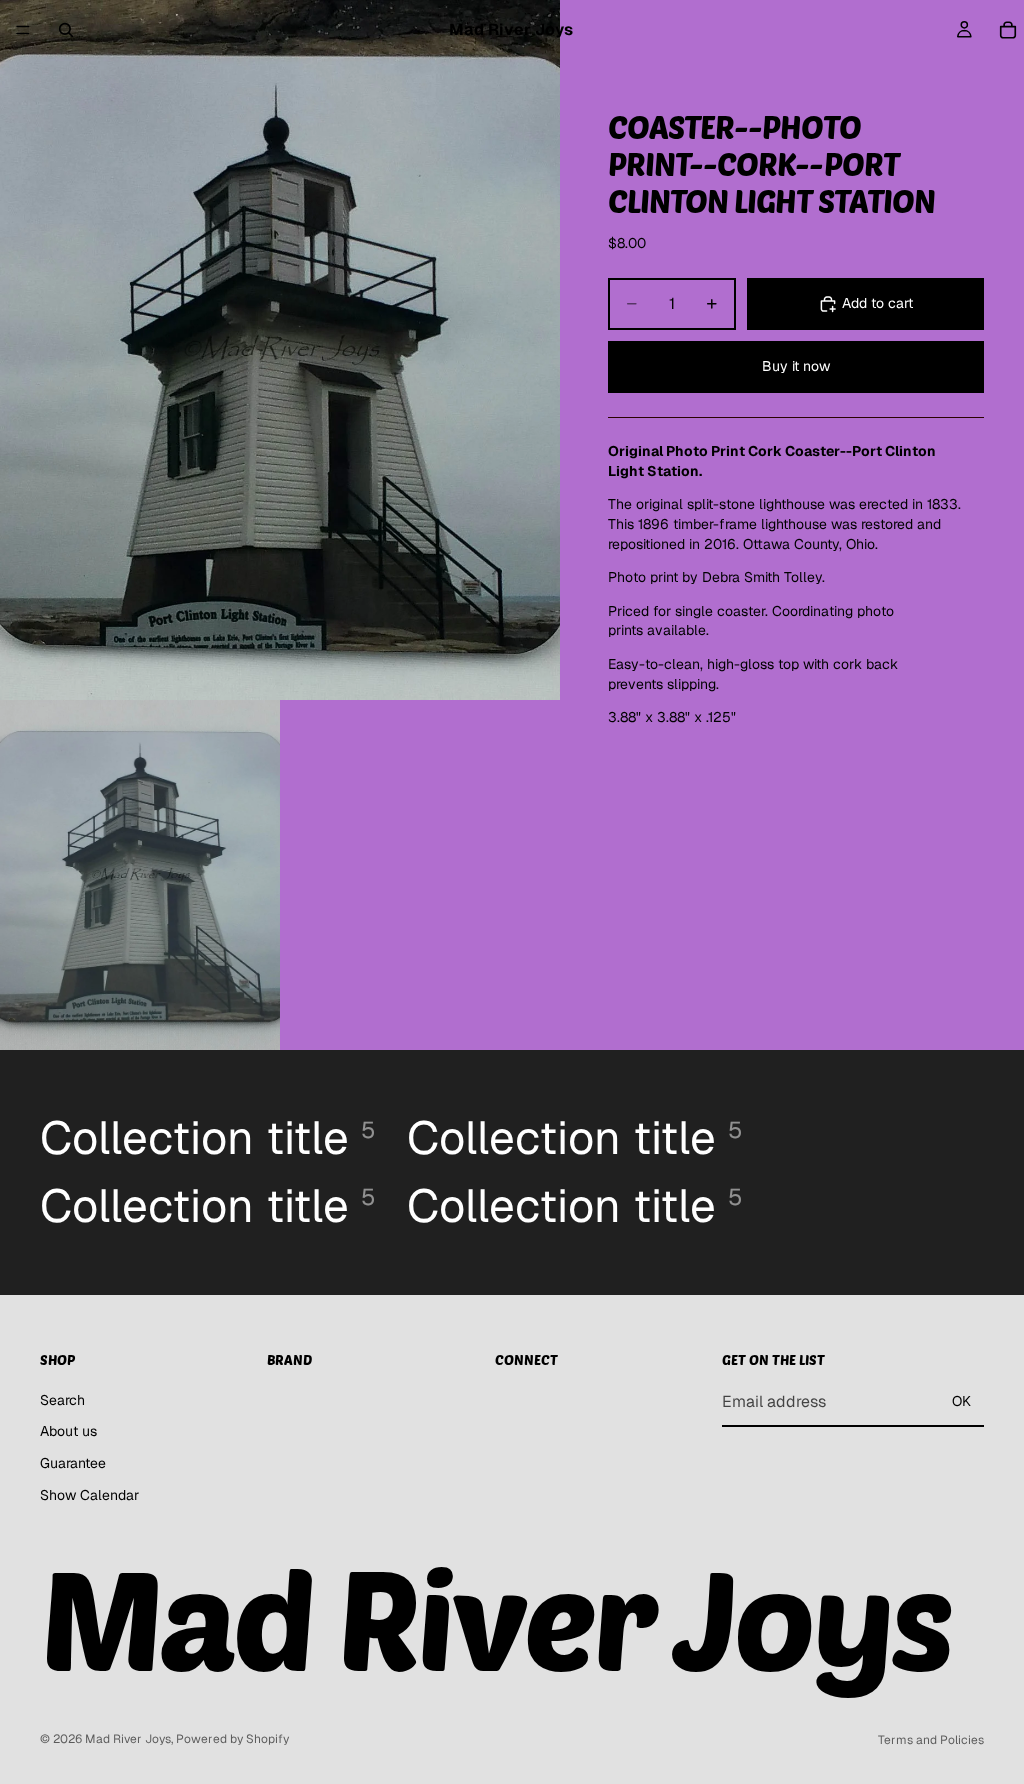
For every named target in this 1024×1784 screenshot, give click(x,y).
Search (62, 1400)
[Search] (66, 30)
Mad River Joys (128, 1739)
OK (961, 1402)
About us (68, 1432)
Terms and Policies (931, 1740)
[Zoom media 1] (280, 350)
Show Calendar (89, 1495)
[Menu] (23, 30)
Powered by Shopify (232, 1739)
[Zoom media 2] (140, 875)
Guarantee (73, 1463)
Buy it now (796, 366)
